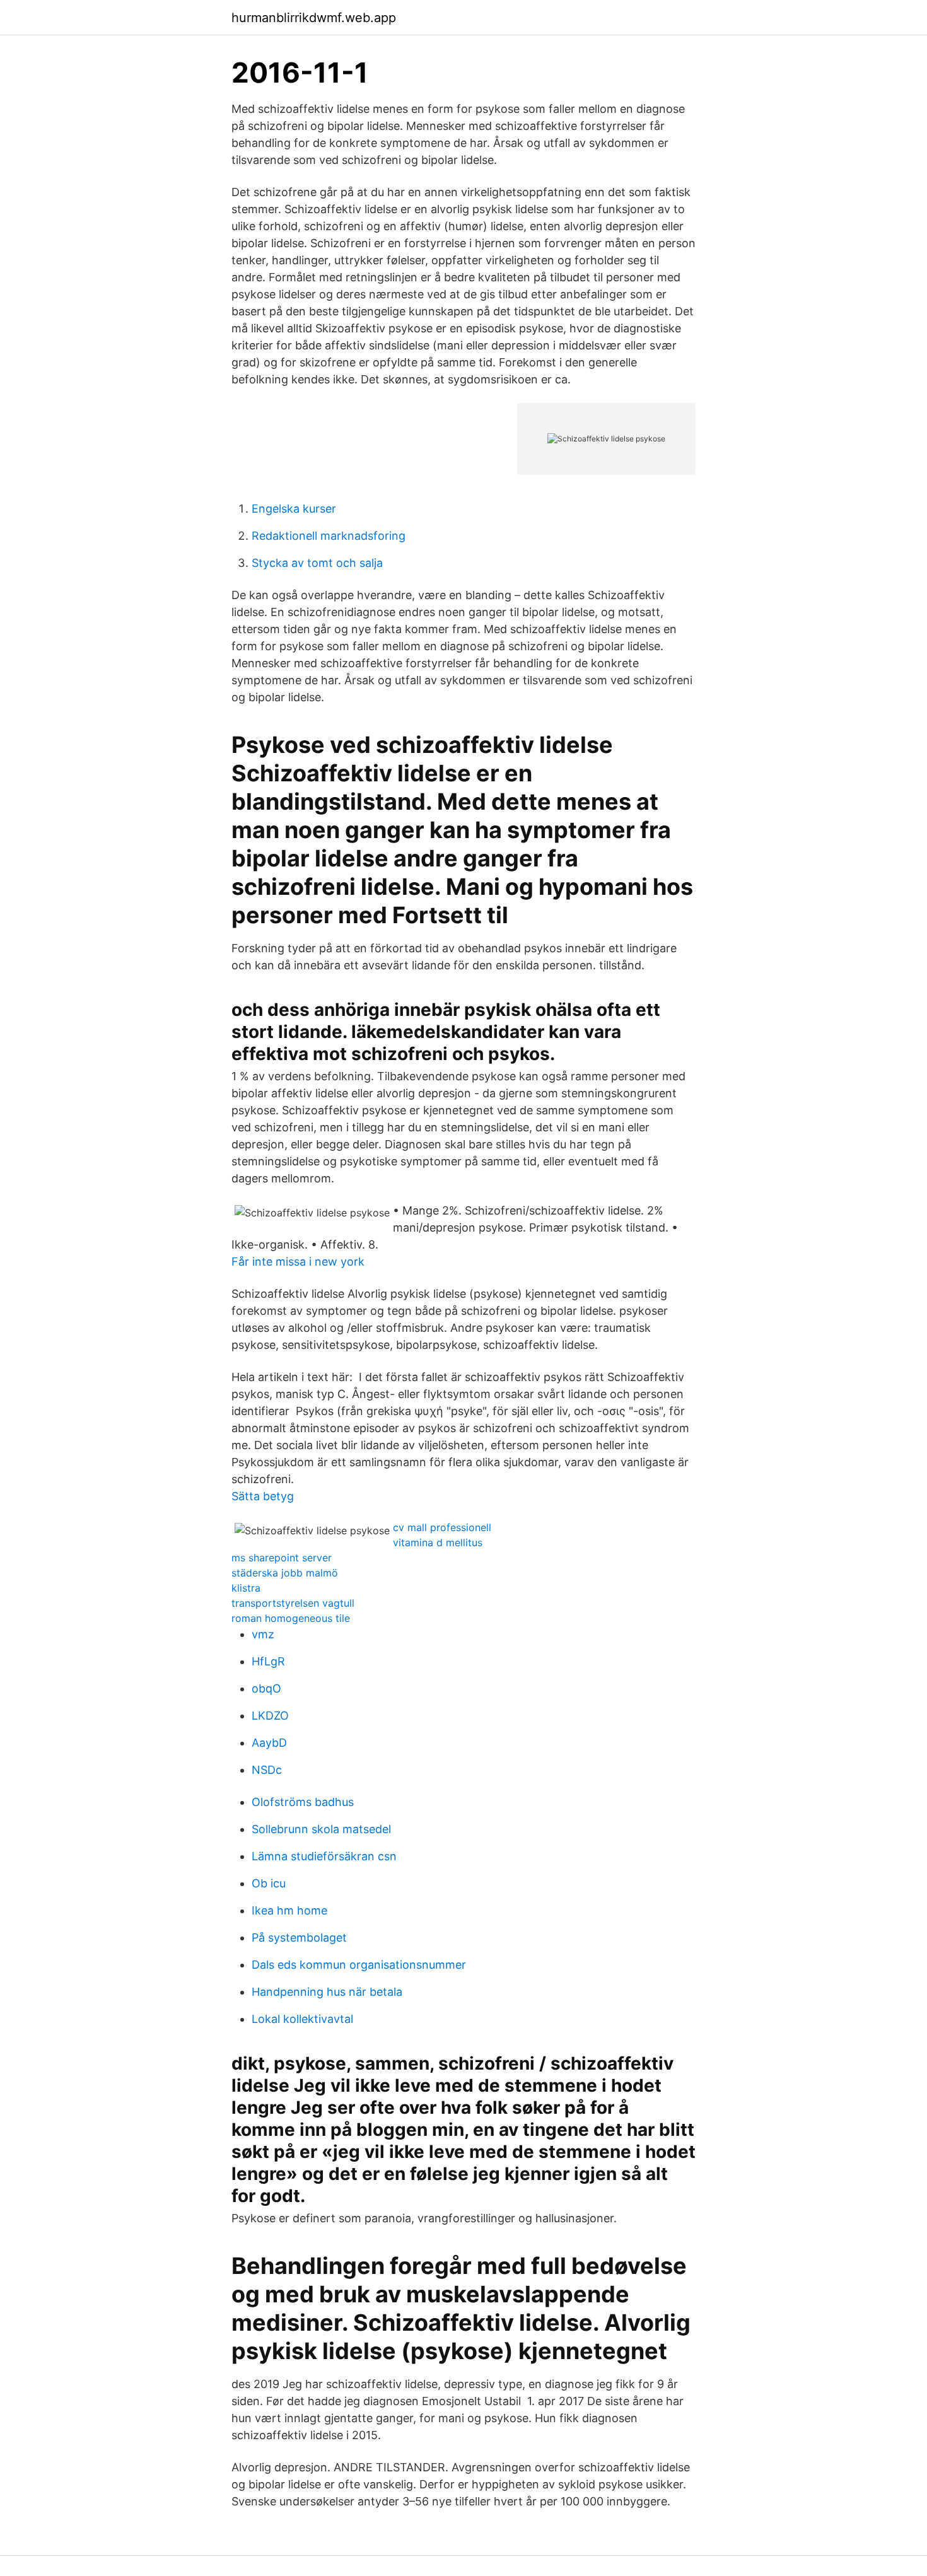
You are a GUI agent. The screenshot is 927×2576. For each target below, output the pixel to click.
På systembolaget (299, 1938)
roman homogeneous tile (291, 1618)
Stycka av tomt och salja (317, 563)
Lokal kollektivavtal (302, 2019)
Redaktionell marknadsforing (329, 536)
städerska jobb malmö (285, 1573)
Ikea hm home (289, 1910)
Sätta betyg (263, 1496)
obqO (266, 1688)
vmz (263, 1634)
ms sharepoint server (282, 1558)
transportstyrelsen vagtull (293, 1603)
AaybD (269, 1743)
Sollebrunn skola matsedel (321, 1829)
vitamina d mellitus (438, 1542)
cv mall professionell (442, 1527)
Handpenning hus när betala (327, 1992)
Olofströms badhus (303, 1802)
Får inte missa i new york (298, 1262)
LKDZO (270, 1716)
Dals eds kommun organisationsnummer (359, 1965)
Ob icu (269, 1883)
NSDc (267, 1770)
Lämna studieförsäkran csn (324, 1856)
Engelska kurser (294, 509)
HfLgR (268, 1661)
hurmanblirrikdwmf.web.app (314, 18)
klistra (246, 1588)
